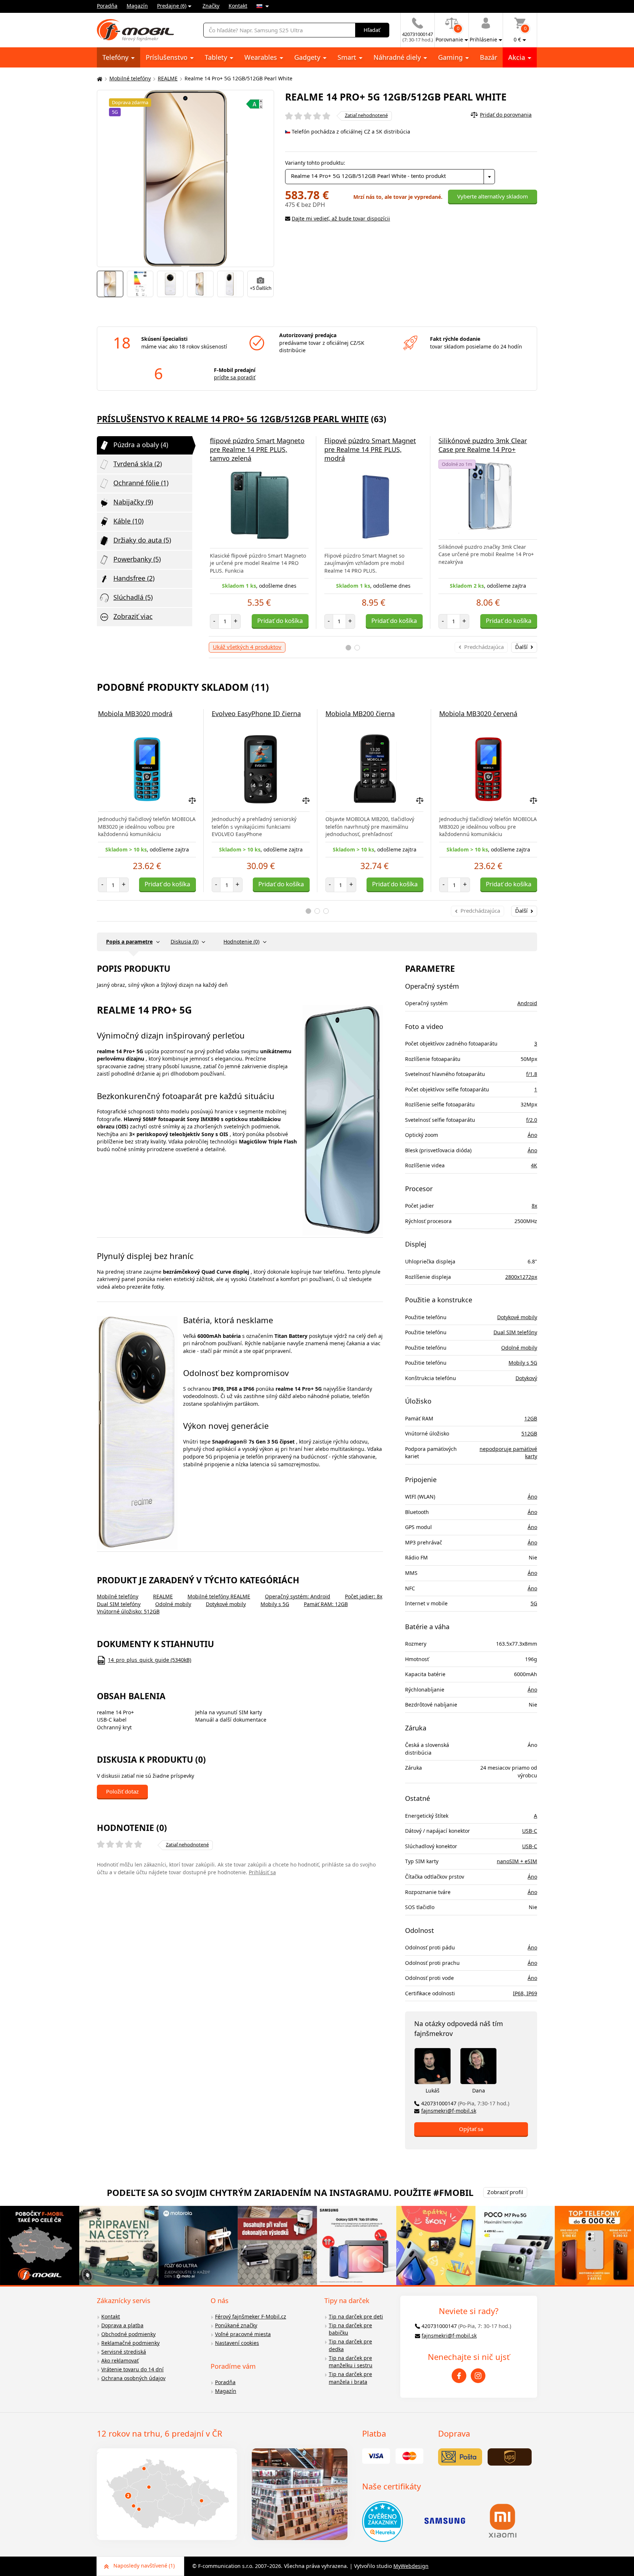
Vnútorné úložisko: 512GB (128, 1611)
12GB (531, 1418)
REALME (168, 78)
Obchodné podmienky (128, 2334)
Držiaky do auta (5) (142, 540)
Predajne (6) (172, 6)
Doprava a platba (122, 2325)
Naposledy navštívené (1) (144, 2566)
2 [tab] (357, 648)
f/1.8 (532, 1074)
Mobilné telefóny (130, 78)
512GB (529, 1433)
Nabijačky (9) (133, 502)
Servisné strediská (124, 2352)
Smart (348, 57)
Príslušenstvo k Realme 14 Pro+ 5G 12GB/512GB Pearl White (233, 419)
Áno (532, 1135)
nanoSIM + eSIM (517, 1861)
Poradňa (107, 6)
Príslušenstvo (167, 57)
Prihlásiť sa (262, 1872)
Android (527, 1003)
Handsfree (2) (134, 578)
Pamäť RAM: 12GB (326, 1604)
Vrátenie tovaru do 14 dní (132, 2369)
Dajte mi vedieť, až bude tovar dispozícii (341, 218)
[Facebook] (459, 2376)
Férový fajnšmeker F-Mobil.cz (251, 2316)
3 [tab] (326, 911)
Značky (211, 6)
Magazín (137, 6)
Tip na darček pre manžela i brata (350, 2378)
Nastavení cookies (237, 2343)
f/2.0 (532, 1120)
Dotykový (526, 1378)
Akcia (518, 57)
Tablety (217, 57)
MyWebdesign (411, 2566)
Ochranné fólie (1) (141, 483)
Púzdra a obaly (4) (141, 445)
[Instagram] (478, 2376)
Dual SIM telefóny (119, 1604)
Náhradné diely (398, 57)
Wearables (262, 57)
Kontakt (238, 6)
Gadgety (308, 57)
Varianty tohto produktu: (315, 163)
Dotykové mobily (226, 1604)
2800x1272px (521, 1277)
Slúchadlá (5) (133, 597)
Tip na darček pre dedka (350, 2345)
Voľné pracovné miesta (243, 2334)
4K (534, 1165)
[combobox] (390, 177)
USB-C (530, 1831)
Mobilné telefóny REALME (219, 1596)
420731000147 (465, 2103)
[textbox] (390, 177)
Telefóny (116, 57)
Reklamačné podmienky (130, 2343)
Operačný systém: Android (298, 1596)
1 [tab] (348, 648)
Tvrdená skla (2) (138, 464)
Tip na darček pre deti (356, 2316)
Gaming (451, 57)
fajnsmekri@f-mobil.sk (449, 2111)
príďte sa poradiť (235, 377)
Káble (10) (128, 521)
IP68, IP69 (525, 1993)
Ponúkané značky (236, 2325)
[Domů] (99, 79)
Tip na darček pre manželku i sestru (351, 2362)
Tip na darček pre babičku (350, 2329)
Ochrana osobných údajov (133, 2378)
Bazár (489, 57)
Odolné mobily (173, 1604)
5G (534, 1603)
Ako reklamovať (120, 2360)
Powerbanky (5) (137, 559)
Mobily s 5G (275, 1604)
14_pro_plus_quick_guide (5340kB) (150, 1660)
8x (534, 1206)
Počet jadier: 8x (364, 1596)
